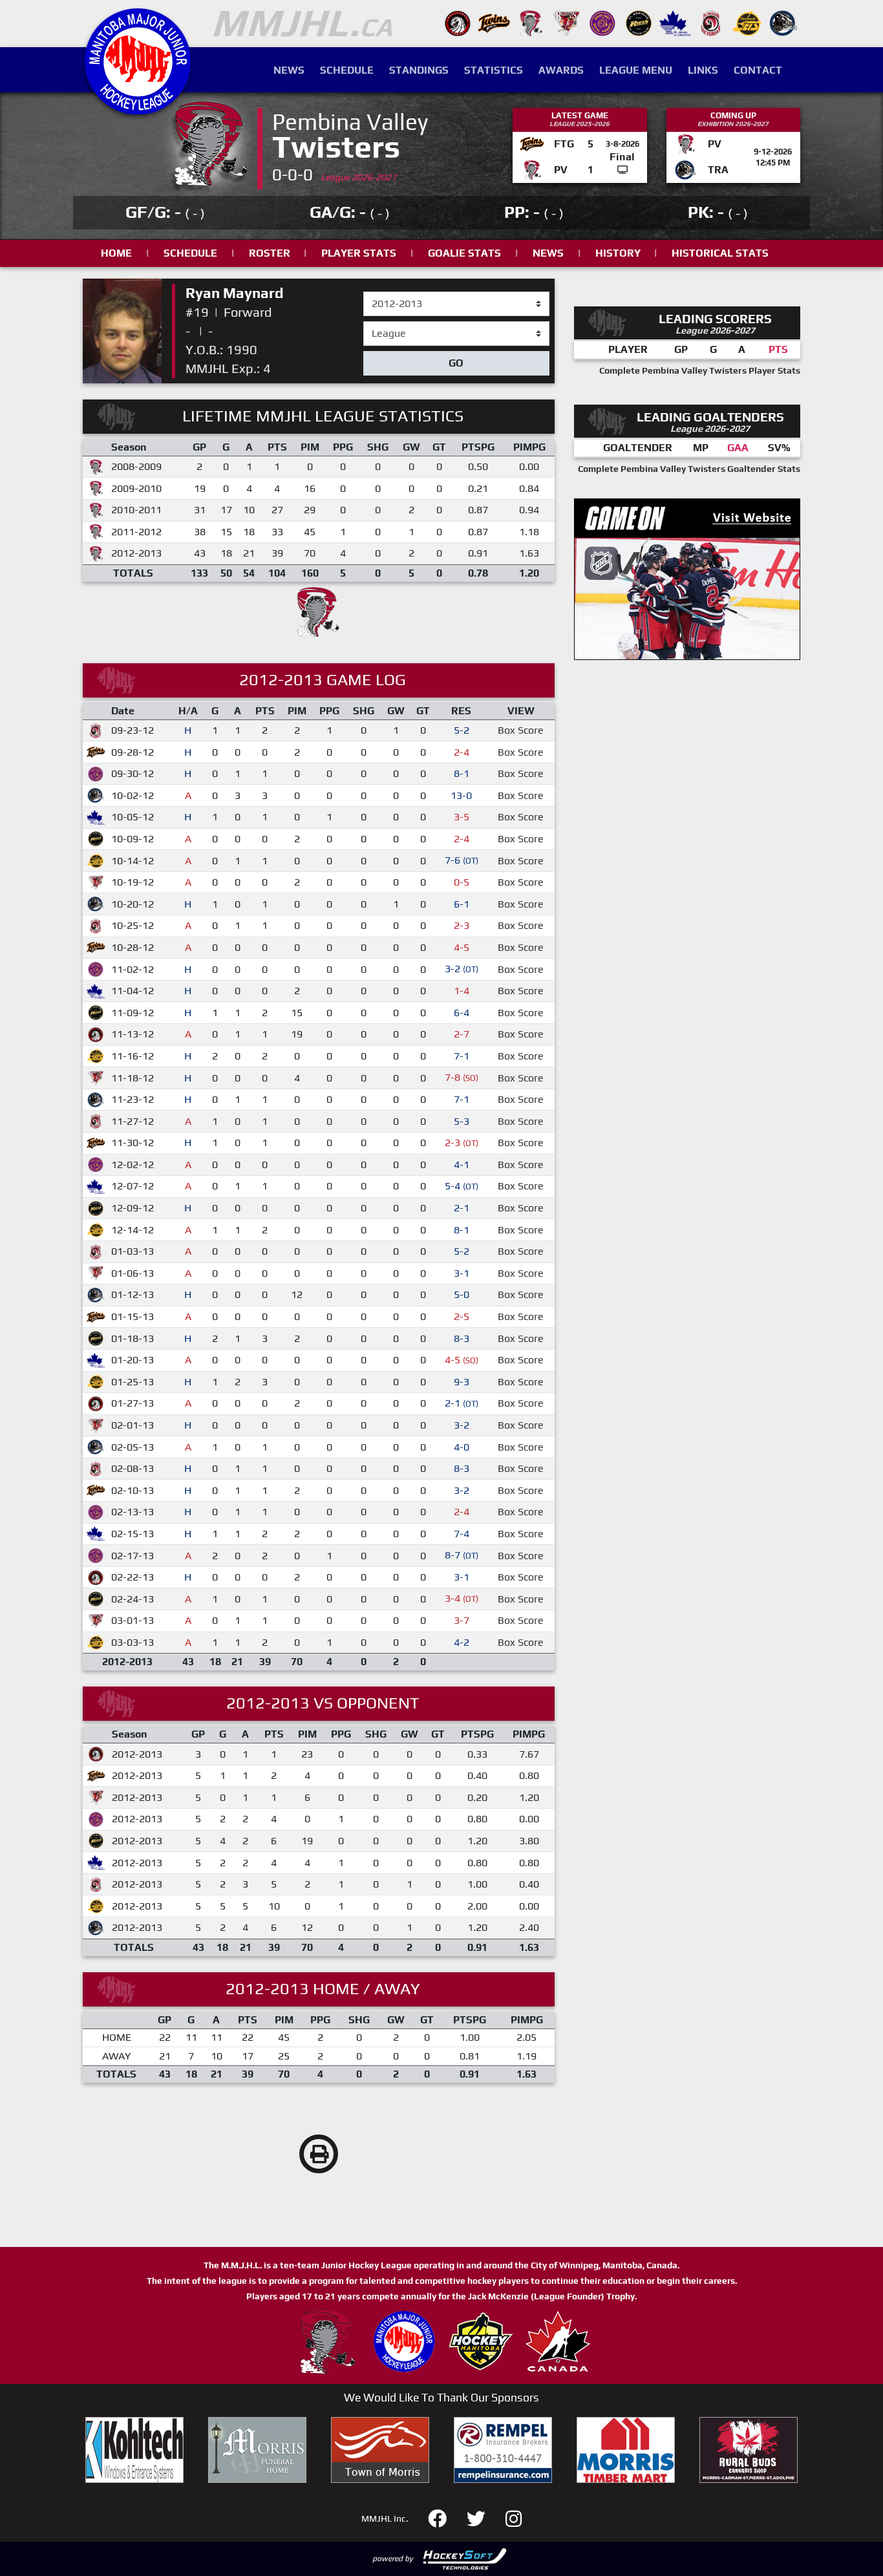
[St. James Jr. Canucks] (675, 22)
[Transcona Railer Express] (783, 22)
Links (703, 70)
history (618, 253)
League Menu (636, 70)
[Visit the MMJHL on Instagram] (514, 2517)
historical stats (720, 253)
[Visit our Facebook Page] (445, 2517)
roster (270, 253)
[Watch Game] (622, 170)
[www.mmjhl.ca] (138, 108)
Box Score (521, 730)
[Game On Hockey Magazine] (687, 578)
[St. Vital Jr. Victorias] (711, 22)
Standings (419, 70)
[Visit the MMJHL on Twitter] (484, 2517)
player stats (359, 253)
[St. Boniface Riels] (639, 22)
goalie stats (464, 253)
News (289, 70)
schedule (190, 253)
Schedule (347, 70)
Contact (758, 70)
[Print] (319, 2154)
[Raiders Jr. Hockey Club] (566, 22)
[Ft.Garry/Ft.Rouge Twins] (494, 22)
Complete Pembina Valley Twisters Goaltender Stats (689, 469)
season (380, 292)
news (548, 253)
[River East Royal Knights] (602, 22)
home (116, 253)
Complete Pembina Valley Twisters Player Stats (700, 370)
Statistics (494, 70)
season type (391, 327)
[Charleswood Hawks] (458, 22)
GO (456, 363)
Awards (561, 70)
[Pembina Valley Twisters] (530, 22)
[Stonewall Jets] (747, 22)
